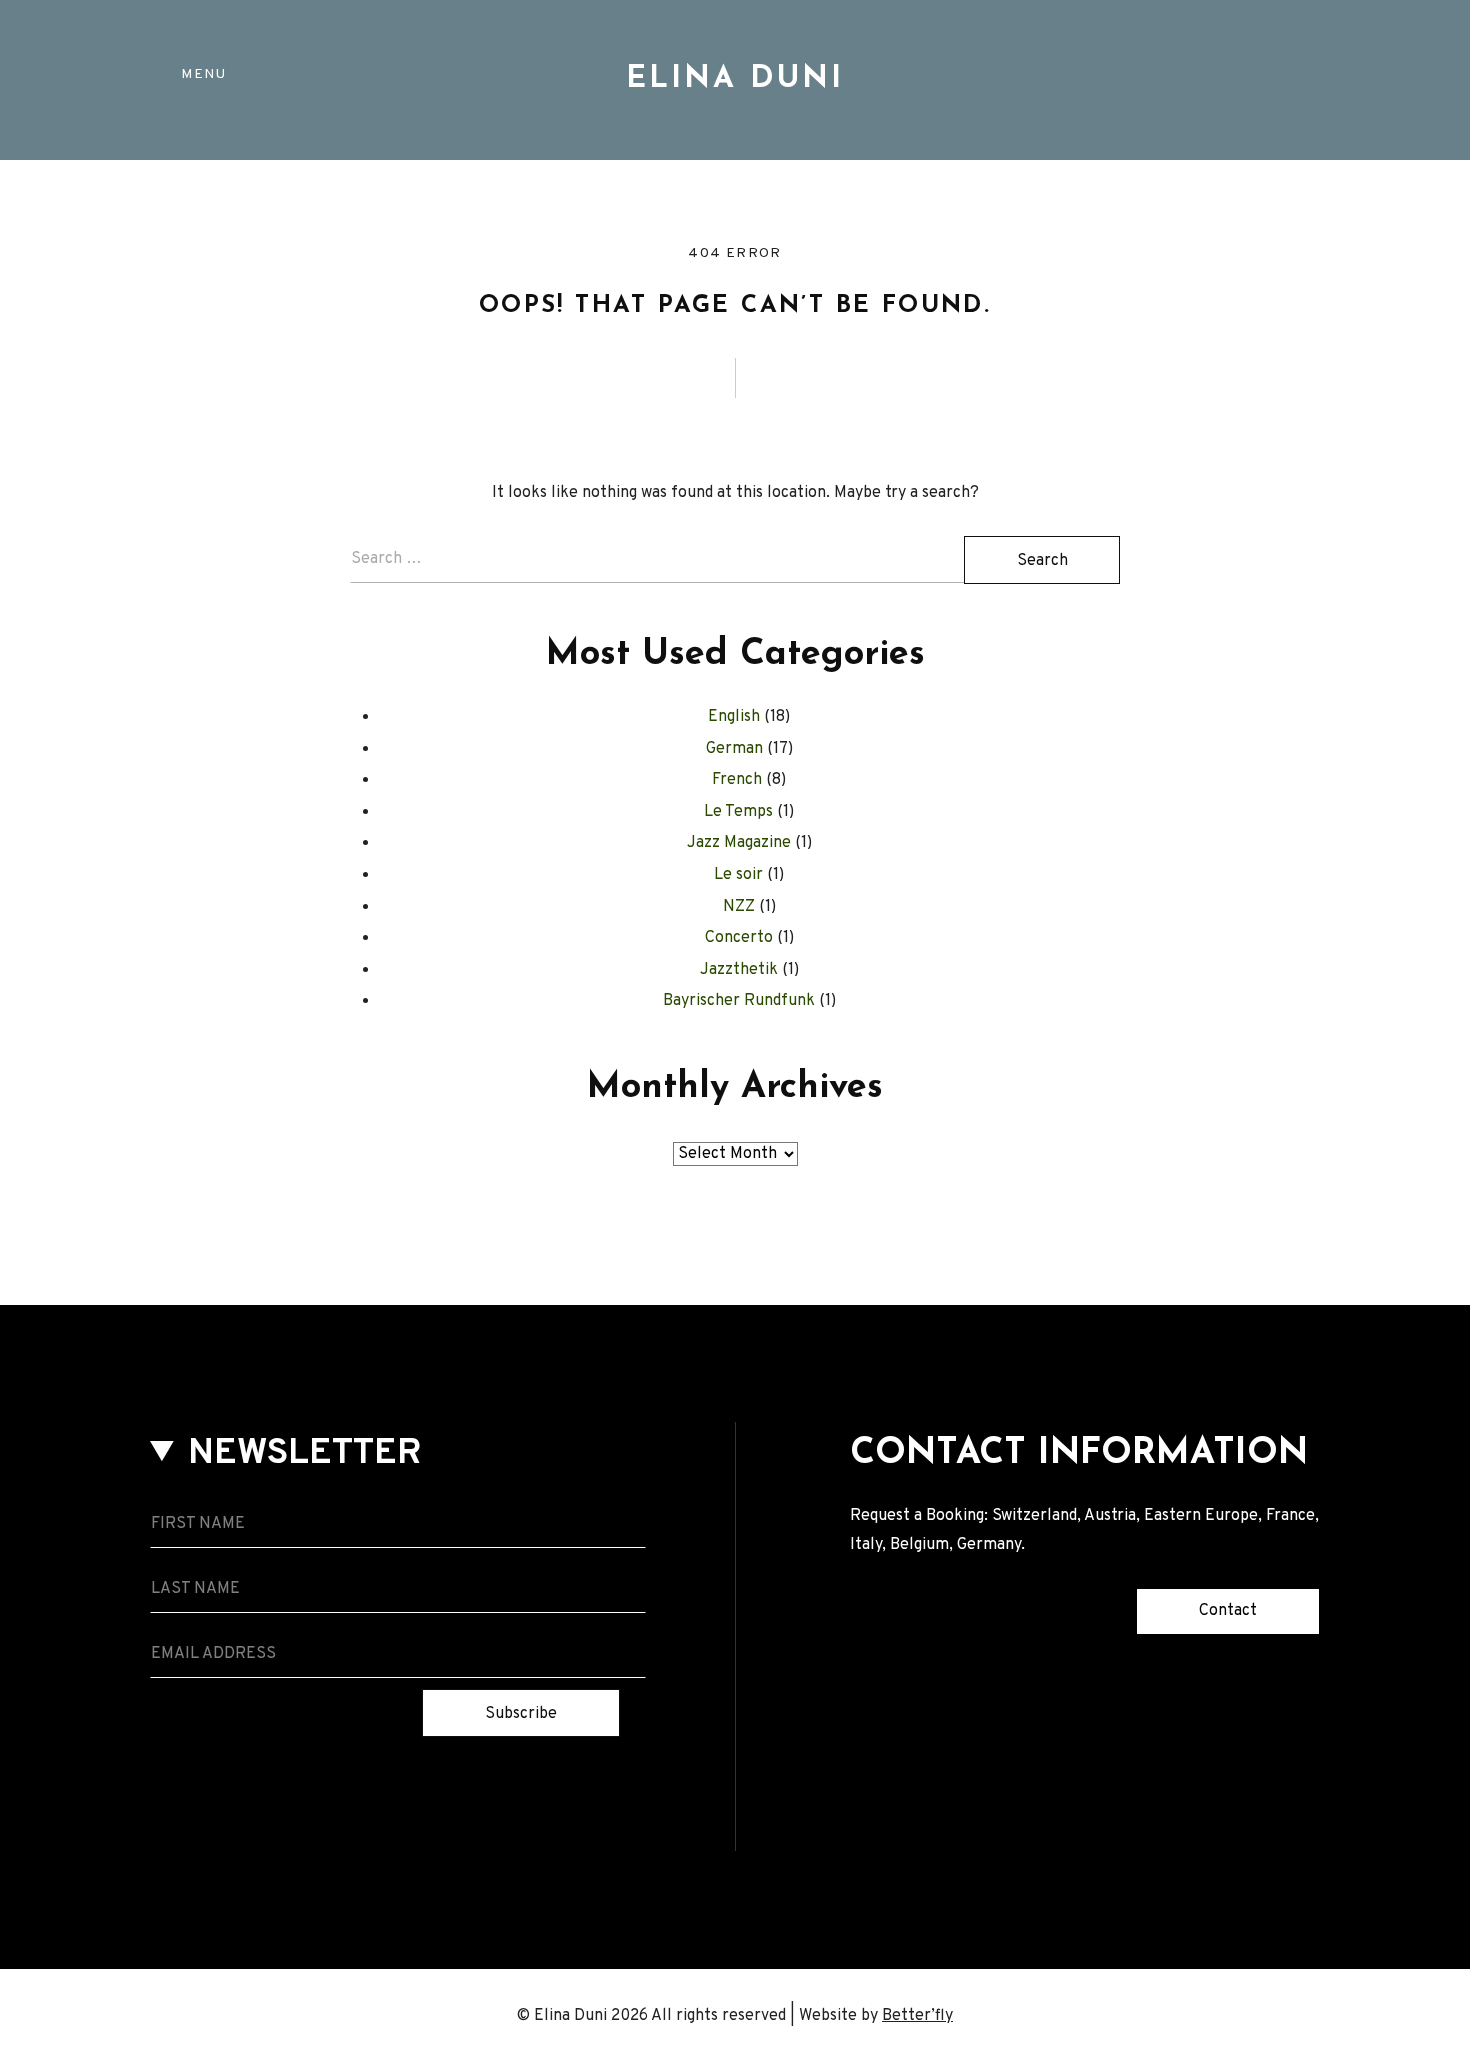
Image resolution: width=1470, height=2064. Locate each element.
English (734, 717)
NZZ (739, 907)
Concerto (739, 938)
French (737, 780)
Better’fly (917, 2016)
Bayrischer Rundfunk (739, 1001)
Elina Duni (735, 79)
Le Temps (738, 812)
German (734, 749)
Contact (1228, 1611)
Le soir (738, 875)
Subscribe (521, 1714)
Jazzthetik (739, 970)
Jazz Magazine (739, 843)
